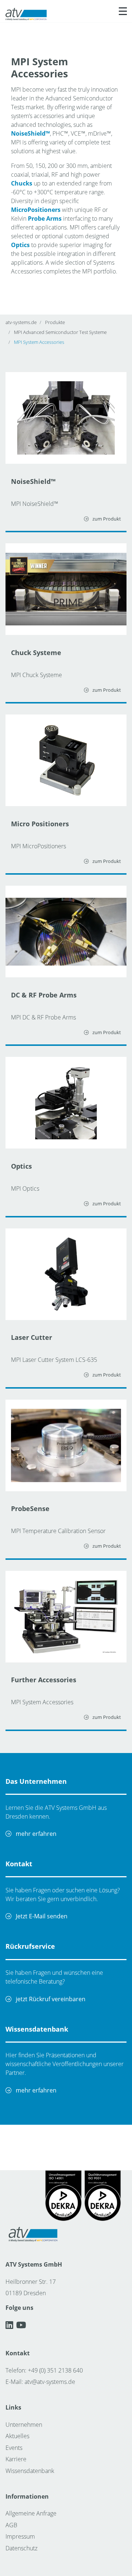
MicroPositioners (36, 210)
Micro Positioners (40, 824)
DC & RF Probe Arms (44, 995)
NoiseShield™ (33, 481)
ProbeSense (30, 1509)
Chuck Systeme (36, 653)
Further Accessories (44, 1680)
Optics (21, 1166)
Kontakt (19, 1864)
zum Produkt (106, 519)
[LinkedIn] (11, 2325)
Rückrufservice (30, 1946)
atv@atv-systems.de (50, 2382)
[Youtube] (21, 2325)
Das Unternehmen (36, 1781)
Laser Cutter (32, 1337)
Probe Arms (45, 218)
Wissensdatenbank (37, 2029)
